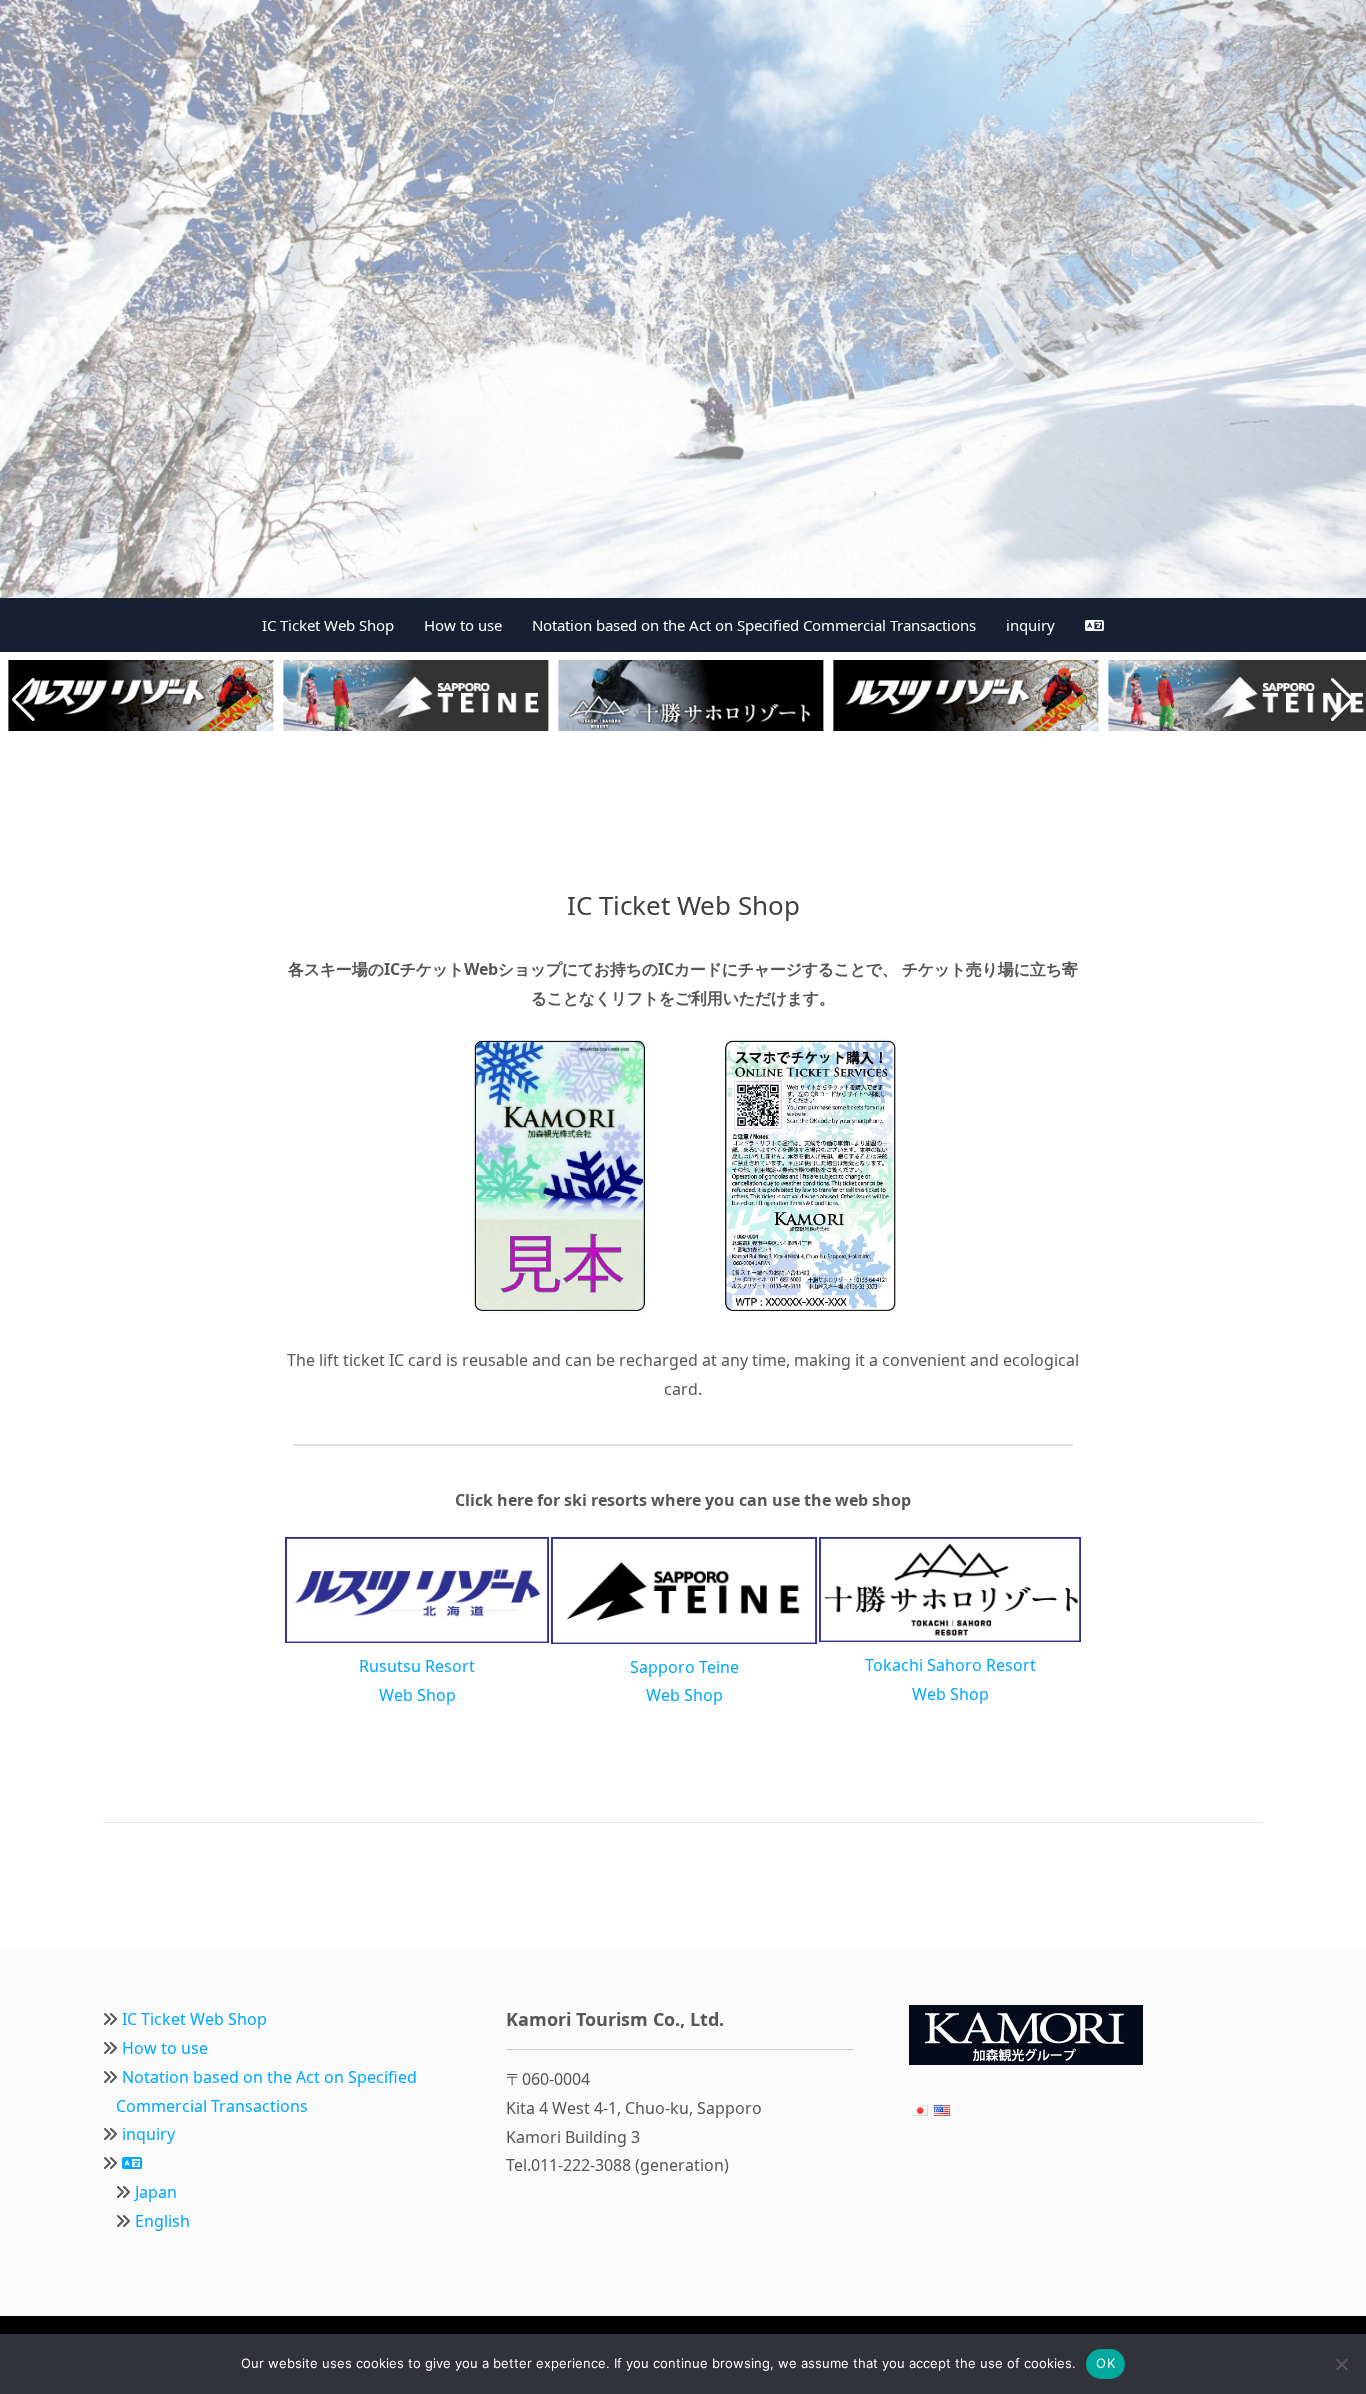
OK (1105, 2363)
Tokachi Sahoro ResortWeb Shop (950, 1679)
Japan (156, 2192)
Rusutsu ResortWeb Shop (417, 1680)
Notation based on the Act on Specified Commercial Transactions (754, 625)
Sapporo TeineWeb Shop (684, 1681)
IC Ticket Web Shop (328, 625)
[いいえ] (1341, 2364)
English (162, 2221)
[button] (23, 700)
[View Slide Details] (683, 299)
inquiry (1030, 625)
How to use (463, 625)
